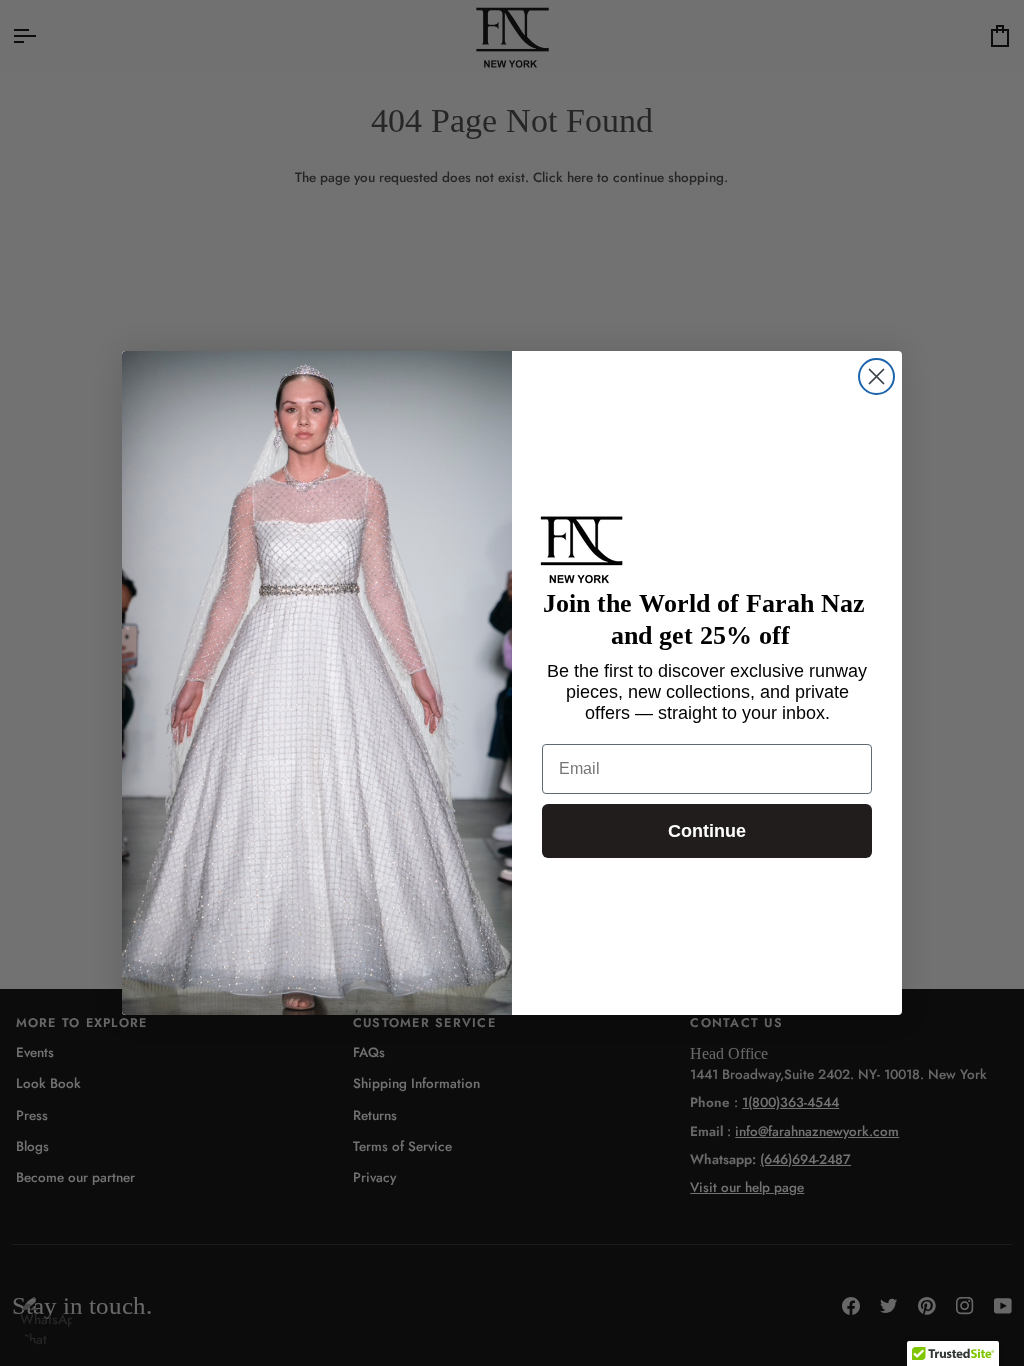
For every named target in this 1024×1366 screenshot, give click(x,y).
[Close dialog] (876, 376)
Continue (707, 831)
